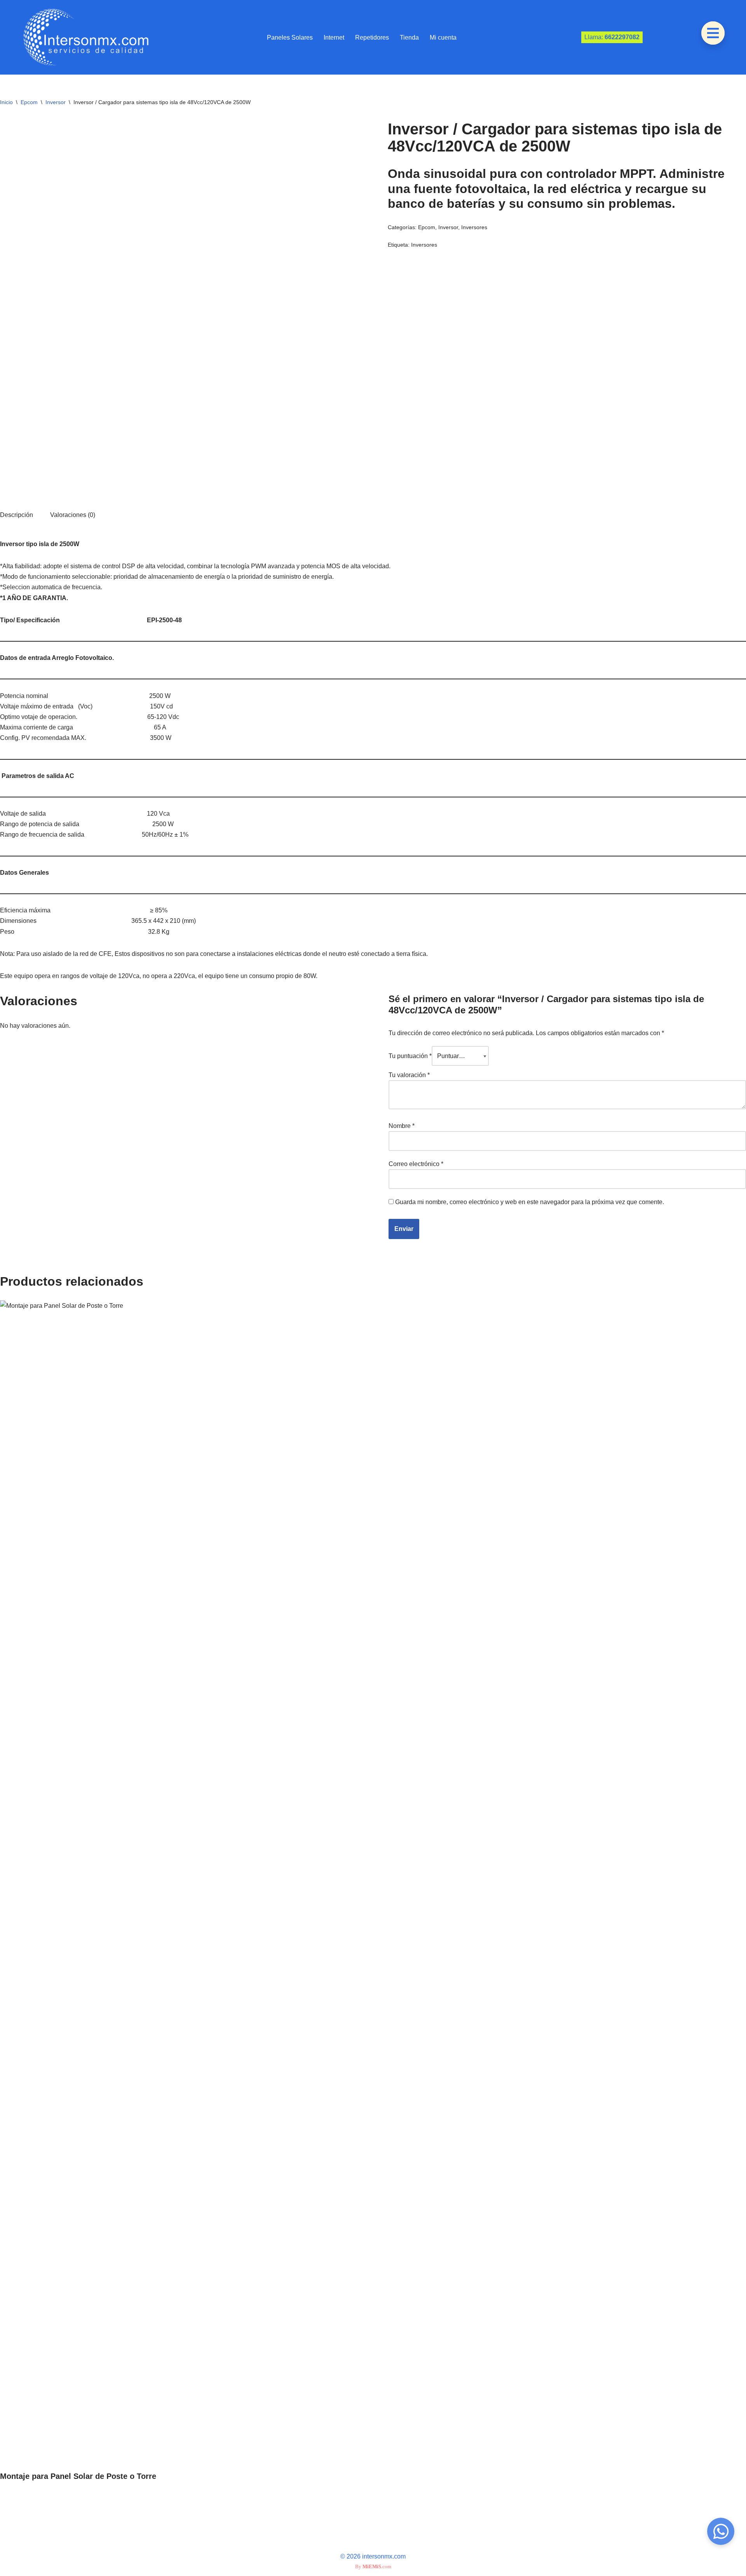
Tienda (409, 37)
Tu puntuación (410, 1056)
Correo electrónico (416, 1164)
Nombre (402, 1126)
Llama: (612, 37)
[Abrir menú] (713, 33)
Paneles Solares (290, 37)
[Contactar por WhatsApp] (721, 2531)
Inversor (56, 102)
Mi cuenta (443, 37)
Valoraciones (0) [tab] (73, 515)
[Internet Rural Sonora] (84, 37)
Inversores (474, 227)
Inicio (6, 102)
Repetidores (372, 37)
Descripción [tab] (17, 515)
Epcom (29, 102)
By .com (373, 2566)
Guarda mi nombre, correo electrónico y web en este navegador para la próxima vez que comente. (530, 1202)
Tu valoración (409, 1075)
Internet (334, 37)
